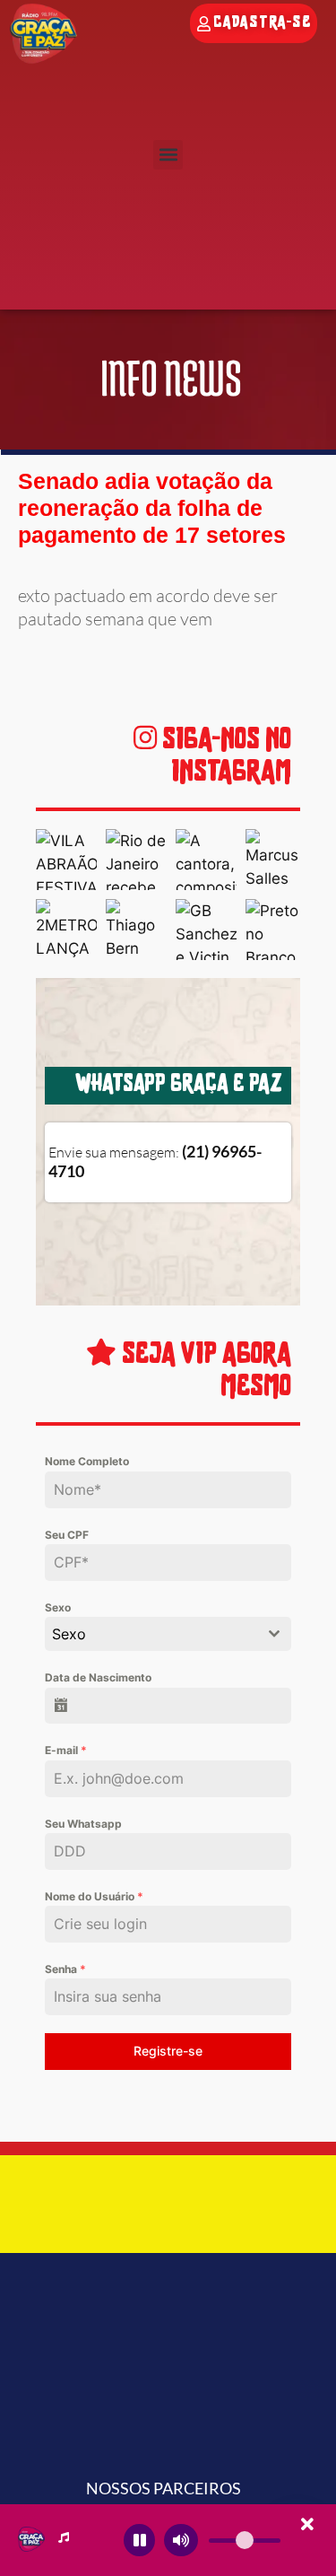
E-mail (66, 1750)
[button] (168, 155)
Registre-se (168, 2051)
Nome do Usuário (94, 1896)
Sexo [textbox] (69, 1634)
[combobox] (168, 1634)
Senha (65, 1969)
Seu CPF (67, 1535)
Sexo (58, 1607)
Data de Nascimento (98, 1677)
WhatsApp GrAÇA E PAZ (178, 1085)
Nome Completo (87, 1461)
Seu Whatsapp (83, 1824)
